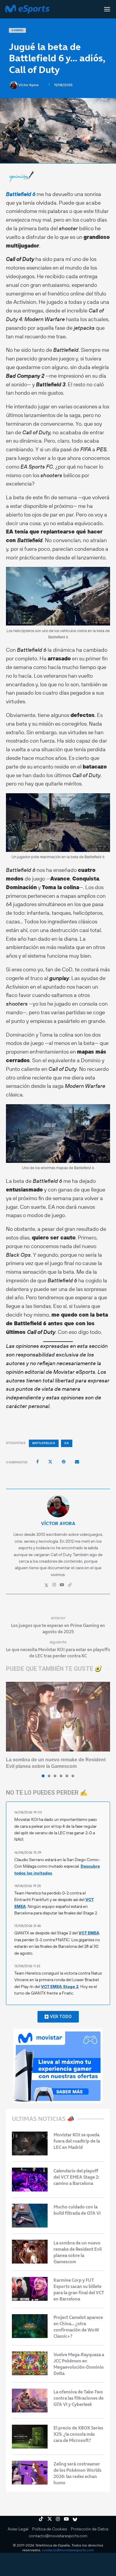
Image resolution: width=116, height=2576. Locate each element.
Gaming (17, 30)
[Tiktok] (41, 2519)
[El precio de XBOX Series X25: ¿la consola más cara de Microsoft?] (30, 2437)
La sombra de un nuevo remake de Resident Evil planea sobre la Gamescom (78, 2252)
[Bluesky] (75, 2519)
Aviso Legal (18, 2529)
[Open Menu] (107, 9)
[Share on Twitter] (50, 1462)
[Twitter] (50, 2519)
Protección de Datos (90, 2529)
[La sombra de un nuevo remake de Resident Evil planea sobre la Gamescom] (58, 1716)
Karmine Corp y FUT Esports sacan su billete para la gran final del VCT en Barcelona (79, 2289)
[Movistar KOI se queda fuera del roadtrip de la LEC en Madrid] (30, 2143)
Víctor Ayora (29, 85)
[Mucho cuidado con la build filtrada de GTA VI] (30, 2216)
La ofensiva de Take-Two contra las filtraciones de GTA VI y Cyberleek (79, 2398)
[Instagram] (58, 2519)
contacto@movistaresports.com (58, 2536)
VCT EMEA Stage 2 (60, 1987)
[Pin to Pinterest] (64, 1462)
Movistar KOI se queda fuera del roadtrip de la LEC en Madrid (77, 2141)
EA (67, 1443)
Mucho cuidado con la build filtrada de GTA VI (77, 2210)
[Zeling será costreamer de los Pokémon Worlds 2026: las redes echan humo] (30, 2473)
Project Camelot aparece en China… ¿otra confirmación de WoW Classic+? (78, 2327)
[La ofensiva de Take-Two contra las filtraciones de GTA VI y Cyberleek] (30, 2401)
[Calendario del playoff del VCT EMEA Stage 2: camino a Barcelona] (30, 2180)
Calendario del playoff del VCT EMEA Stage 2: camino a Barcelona (76, 2177)
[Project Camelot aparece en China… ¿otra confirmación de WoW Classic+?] (30, 2326)
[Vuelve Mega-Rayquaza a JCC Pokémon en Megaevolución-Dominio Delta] (30, 2363)
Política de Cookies (50, 2529)
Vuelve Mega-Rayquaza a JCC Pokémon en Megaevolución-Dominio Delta (79, 2364)
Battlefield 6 (21, 194)
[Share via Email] (77, 1462)
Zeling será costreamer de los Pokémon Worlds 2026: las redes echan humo (77, 2473)
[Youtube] (66, 2519)
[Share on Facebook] (37, 1462)
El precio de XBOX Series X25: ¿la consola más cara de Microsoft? (78, 2434)
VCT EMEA (89, 1933)
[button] (11, 1729)
